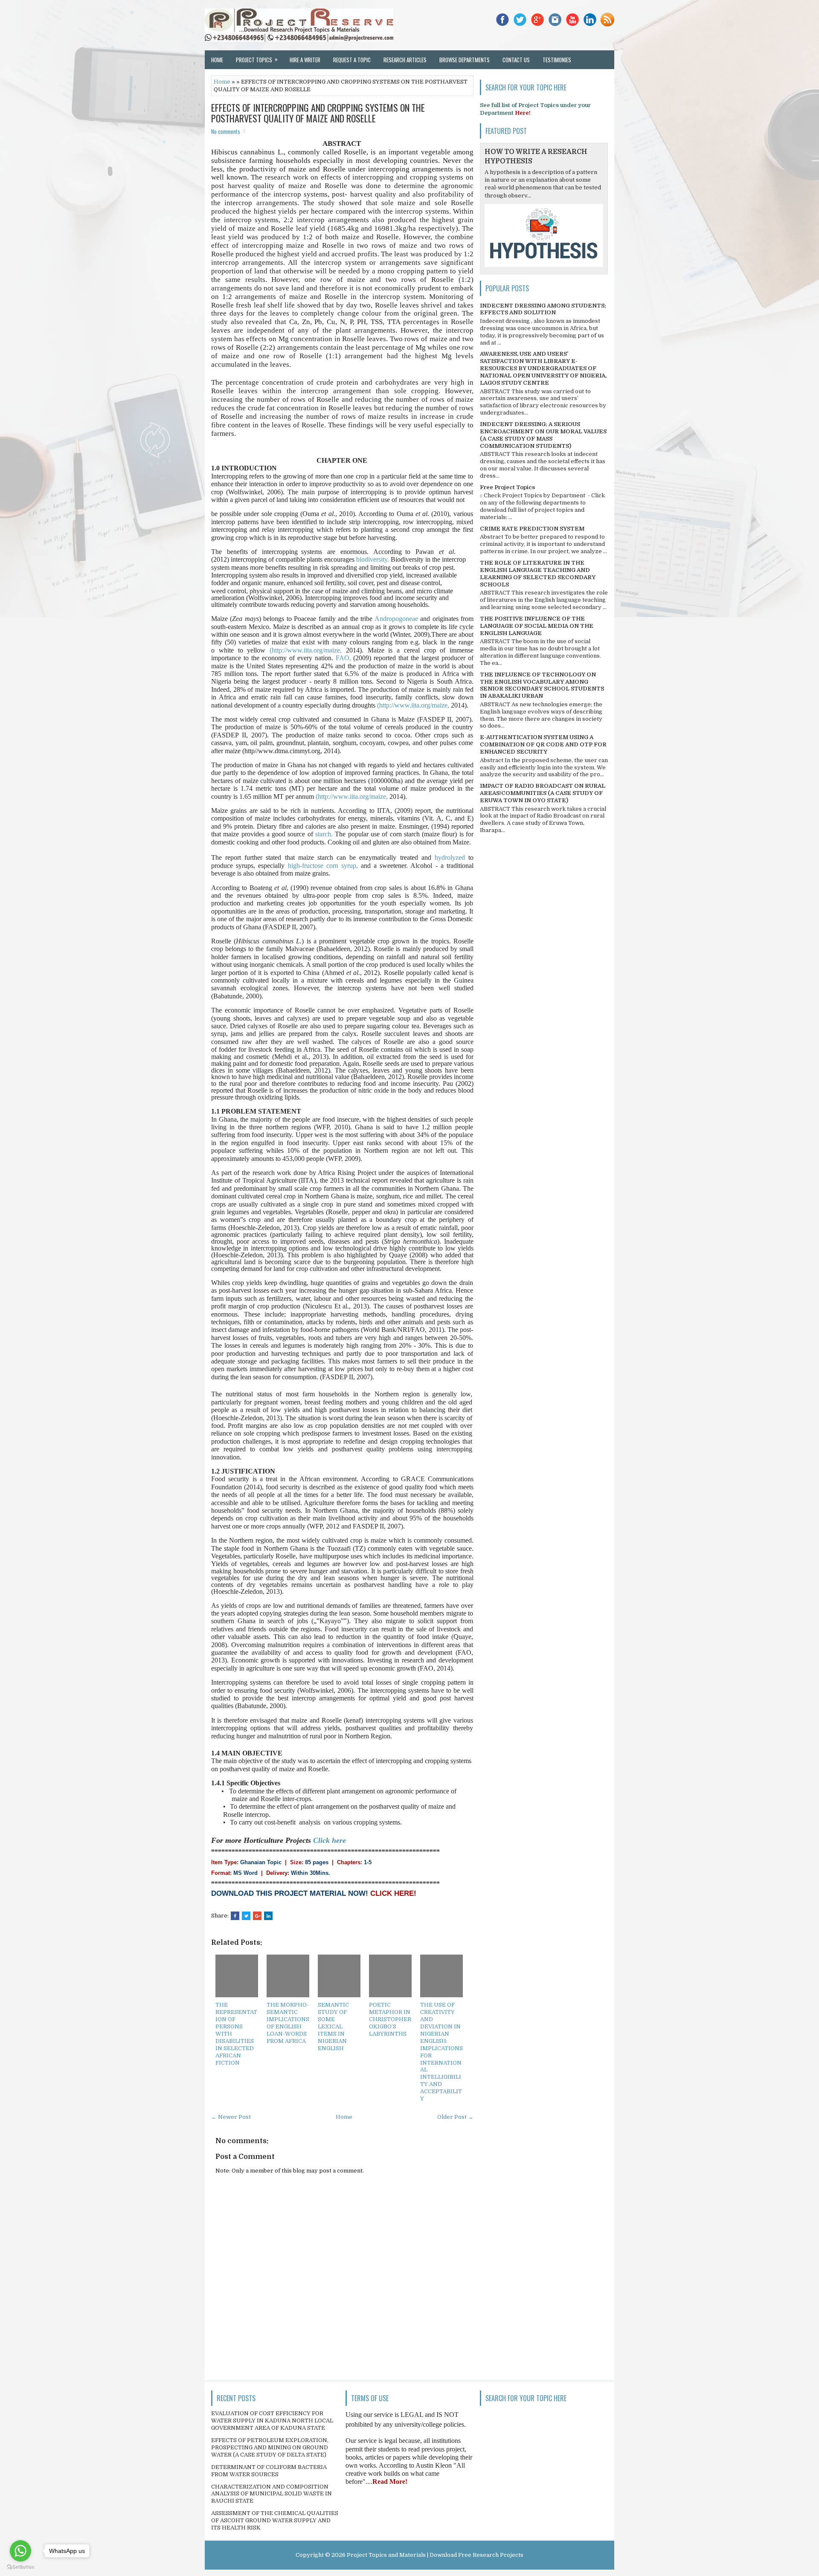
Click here (330, 1840)
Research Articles (405, 60)
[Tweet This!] (246, 1916)
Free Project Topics (507, 487)
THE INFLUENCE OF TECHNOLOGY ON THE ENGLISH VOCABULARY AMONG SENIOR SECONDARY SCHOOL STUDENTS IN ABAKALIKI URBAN (542, 685)
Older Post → (455, 2117)
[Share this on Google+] (257, 1916)
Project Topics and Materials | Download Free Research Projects (435, 2555)
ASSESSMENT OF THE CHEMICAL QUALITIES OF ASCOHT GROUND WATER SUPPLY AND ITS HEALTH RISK (275, 2520)
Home (217, 60)
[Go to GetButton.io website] (20, 2567)
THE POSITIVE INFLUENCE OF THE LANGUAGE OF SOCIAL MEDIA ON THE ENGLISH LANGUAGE (537, 626)
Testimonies (557, 60)
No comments (226, 131)
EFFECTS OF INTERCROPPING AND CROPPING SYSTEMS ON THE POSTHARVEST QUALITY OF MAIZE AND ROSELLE (318, 113)
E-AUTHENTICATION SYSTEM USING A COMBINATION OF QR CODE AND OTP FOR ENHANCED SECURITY (543, 744)
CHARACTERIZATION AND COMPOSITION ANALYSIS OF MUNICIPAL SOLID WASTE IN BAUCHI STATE (272, 2494)
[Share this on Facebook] (235, 1916)
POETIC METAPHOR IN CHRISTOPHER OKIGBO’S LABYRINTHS (390, 2019)
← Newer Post (231, 2117)
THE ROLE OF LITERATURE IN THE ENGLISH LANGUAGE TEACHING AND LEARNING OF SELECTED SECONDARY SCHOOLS (538, 574)
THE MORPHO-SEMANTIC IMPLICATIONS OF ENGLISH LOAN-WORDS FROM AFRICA (288, 2023)
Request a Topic (352, 60)
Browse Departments (465, 60)
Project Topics (257, 59)
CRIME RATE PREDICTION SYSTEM (532, 529)
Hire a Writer (305, 60)
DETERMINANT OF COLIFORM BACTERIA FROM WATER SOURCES (269, 2471)
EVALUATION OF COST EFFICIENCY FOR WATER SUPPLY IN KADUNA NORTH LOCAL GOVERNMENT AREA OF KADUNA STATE (272, 2421)
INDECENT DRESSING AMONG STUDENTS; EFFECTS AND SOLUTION (543, 309)
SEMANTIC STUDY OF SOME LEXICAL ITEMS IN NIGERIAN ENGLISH (333, 2026)
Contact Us (516, 60)
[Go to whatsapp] (20, 2551)
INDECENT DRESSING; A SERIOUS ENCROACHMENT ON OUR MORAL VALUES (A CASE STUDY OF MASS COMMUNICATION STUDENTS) (543, 435)
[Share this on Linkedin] (268, 1916)
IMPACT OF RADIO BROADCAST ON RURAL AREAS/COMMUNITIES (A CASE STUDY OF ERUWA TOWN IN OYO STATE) (543, 793)
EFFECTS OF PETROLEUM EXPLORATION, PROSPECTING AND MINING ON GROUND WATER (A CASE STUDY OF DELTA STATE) (270, 2447)
